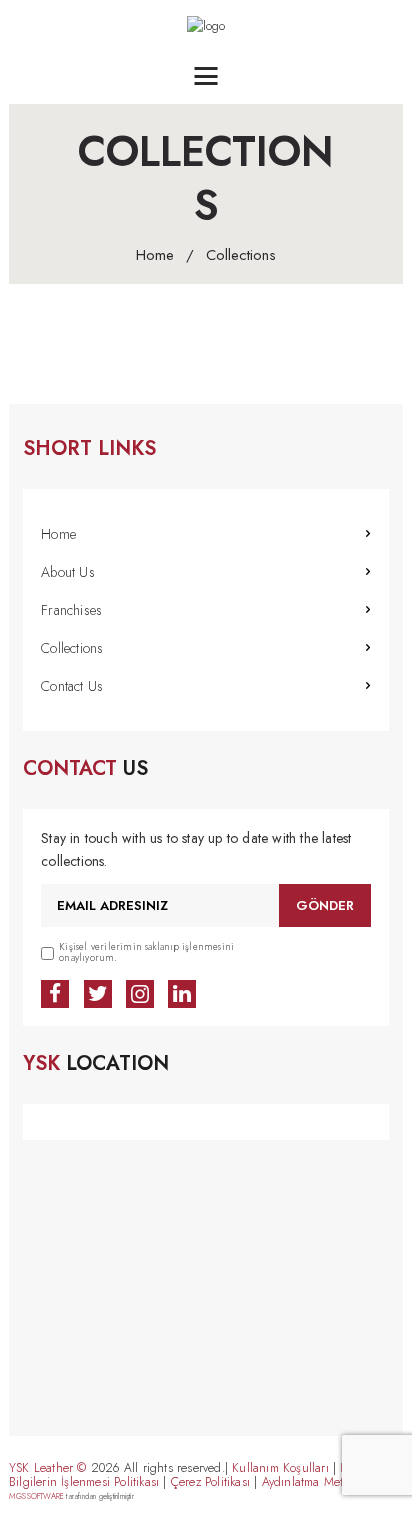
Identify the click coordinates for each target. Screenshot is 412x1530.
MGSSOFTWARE (36, 1496)
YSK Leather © (48, 1468)
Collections (72, 648)
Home (155, 255)
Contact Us (72, 686)
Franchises (71, 610)
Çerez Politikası (210, 1482)
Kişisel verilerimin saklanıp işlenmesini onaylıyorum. (146, 954)
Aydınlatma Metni (308, 1482)
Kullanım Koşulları (280, 1468)
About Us (68, 572)
